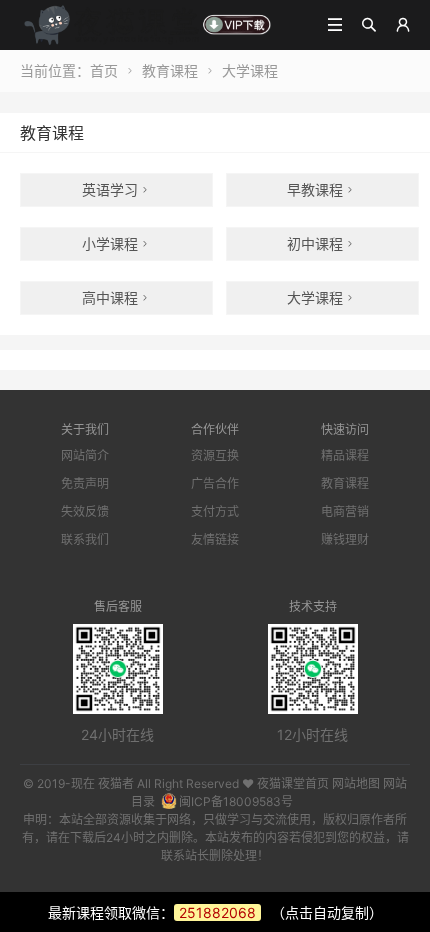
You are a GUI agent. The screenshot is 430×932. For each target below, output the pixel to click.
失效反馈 (85, 511)
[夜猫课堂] (146, 23)
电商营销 (345, 511)
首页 (104, 70)
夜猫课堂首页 (293, 783)
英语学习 (117, 189)
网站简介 (85, 455)
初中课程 (322, 243)
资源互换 (215, 455)
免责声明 (85, 483)
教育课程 (170, 70)
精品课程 (345, 455)
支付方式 (215, 511)
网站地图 (356, 783)
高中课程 (117, 297)
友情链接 (215, 539)
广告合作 (215, 483)
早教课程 (322, 189)
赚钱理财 (345, 539)
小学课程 (117, 243)
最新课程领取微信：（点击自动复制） (215, 912)
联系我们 (85, 539)
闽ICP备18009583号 (236, 801)
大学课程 (250, 70)
